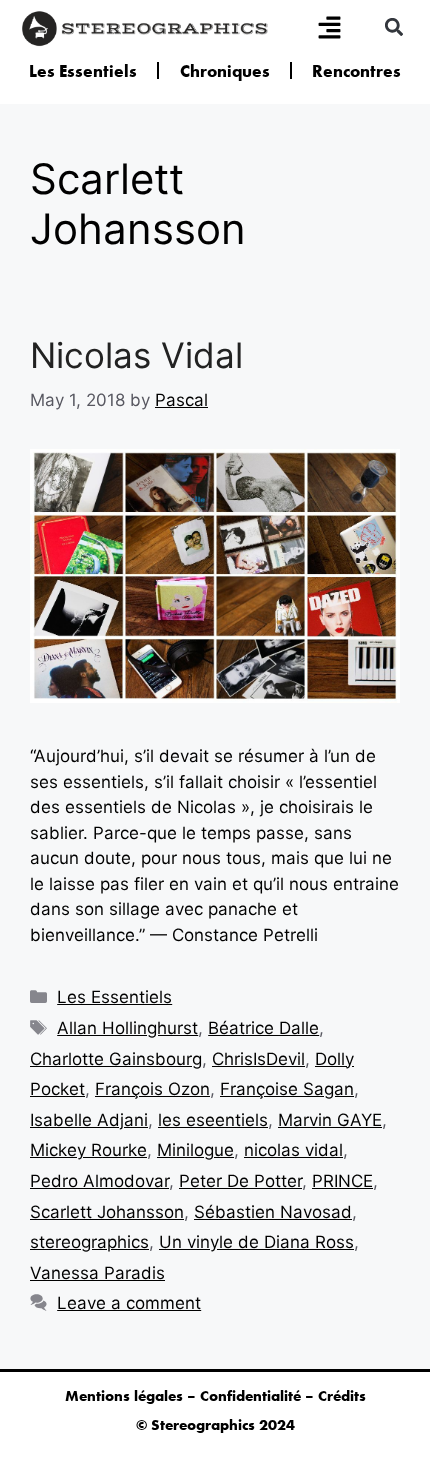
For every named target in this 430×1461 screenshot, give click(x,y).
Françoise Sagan (287, 1089)
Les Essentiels (83, 71)
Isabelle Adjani (89, 1120)
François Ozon (152, 1089)
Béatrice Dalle (263, 1028)
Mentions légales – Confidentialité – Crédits (215, 1396)
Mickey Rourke (88, 1150)
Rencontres (356, 71)
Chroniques (225, 71)
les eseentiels (213, 1120)
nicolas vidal (293, 1150)
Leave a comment (129, 1303)
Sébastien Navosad (273, 1212)
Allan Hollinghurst (127, 1028)
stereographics (89, 1242)
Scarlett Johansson (107, 1212)
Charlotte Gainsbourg (116, 1059)
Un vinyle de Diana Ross (256, 1242)
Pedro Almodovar (99, 1181)
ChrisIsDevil (258, 1059)
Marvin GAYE (330, 1120)
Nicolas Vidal (136, 355)
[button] (393, 26)
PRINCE (342, 1181)
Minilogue (195, 1150)
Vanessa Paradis (97, 1273)
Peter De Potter (240, 1181)
